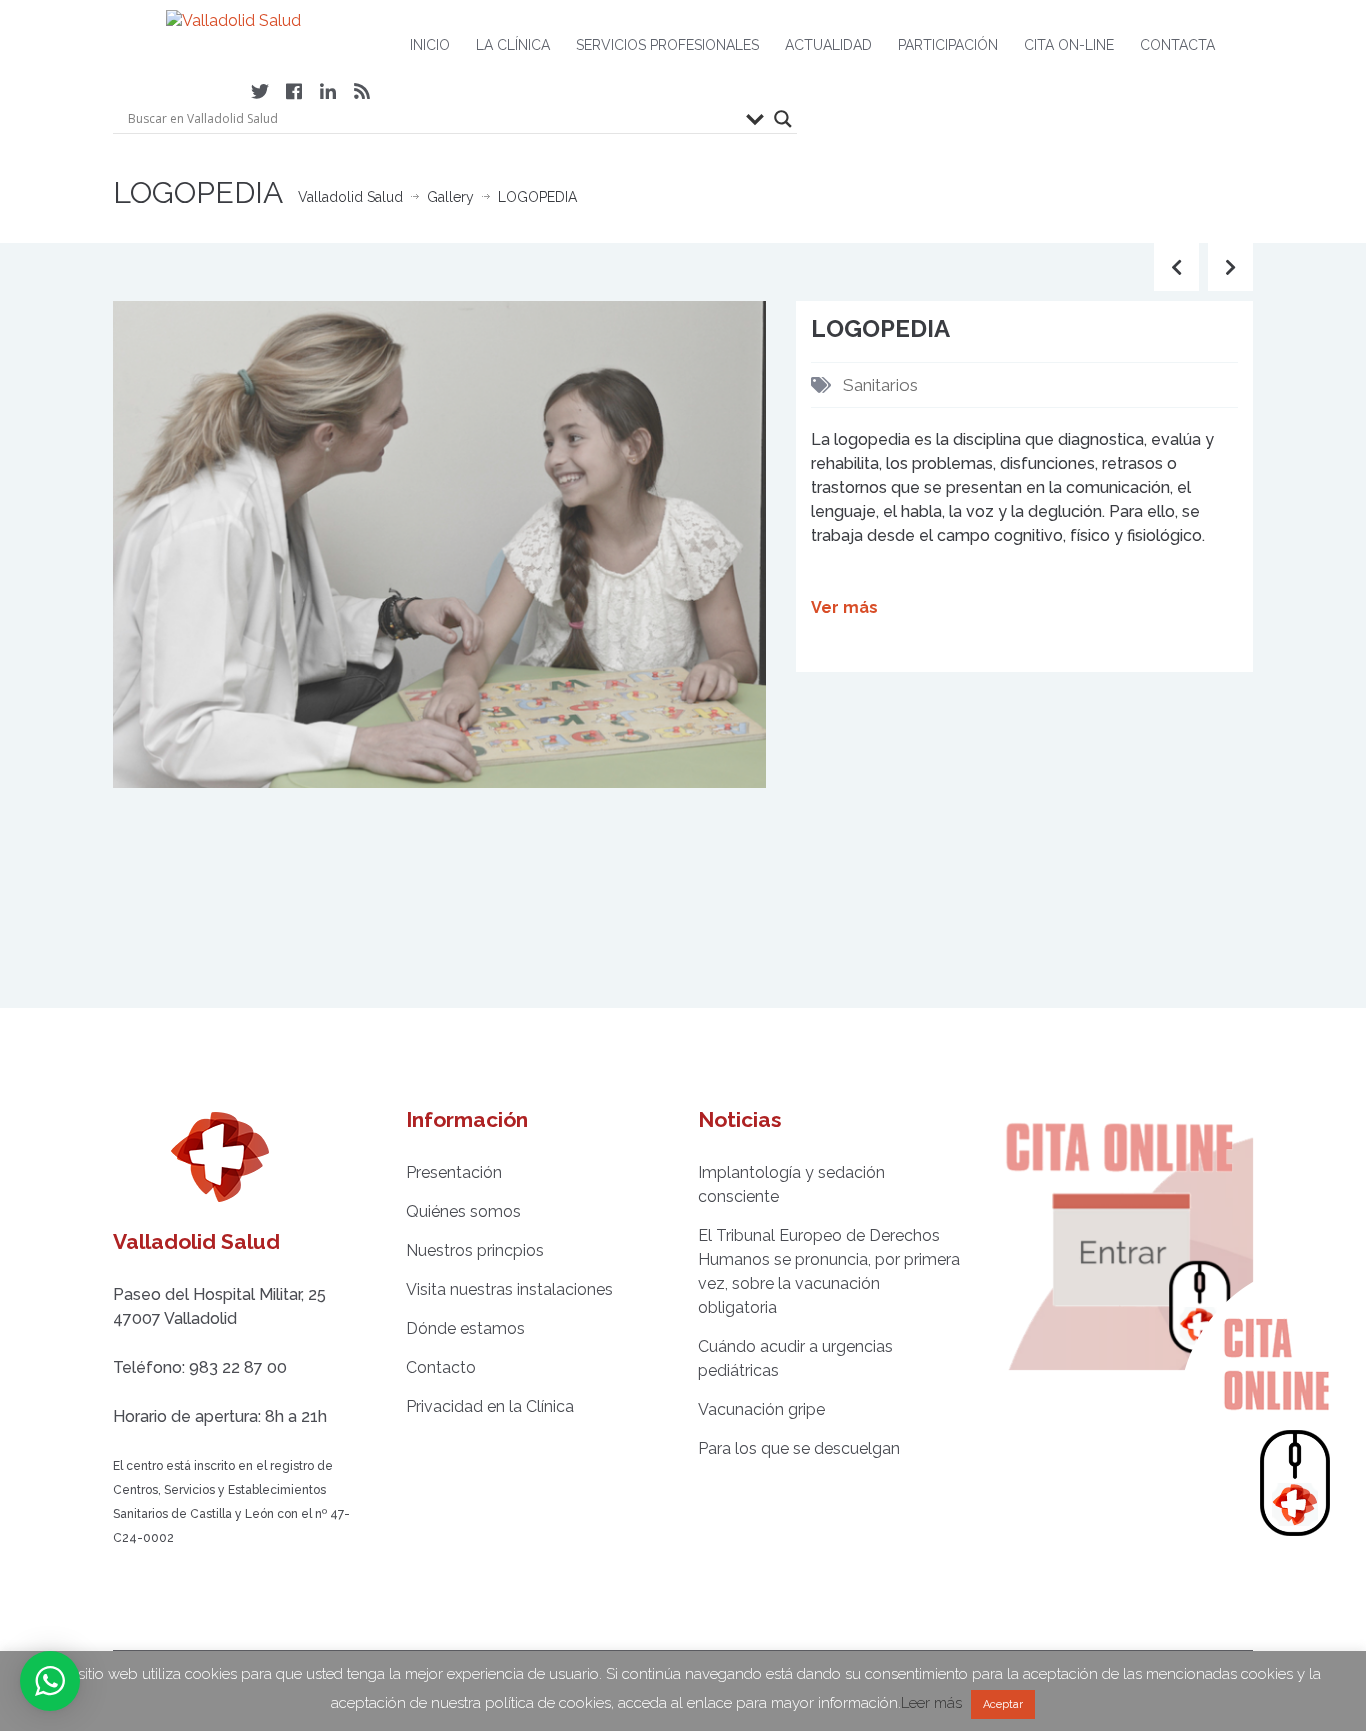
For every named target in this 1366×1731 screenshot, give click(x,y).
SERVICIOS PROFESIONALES (667, 45)
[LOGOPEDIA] (439, 543)
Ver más (844, 607)
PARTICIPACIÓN (948, 45)
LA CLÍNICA (513, 45)
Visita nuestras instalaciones (509, 1289)
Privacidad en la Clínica (490, 1406)
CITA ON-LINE (1069, 45)
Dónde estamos (465, 1328)
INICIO (430, 45)
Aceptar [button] (1003, 1704)
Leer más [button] (931, 1703)
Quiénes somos (463, 1211)
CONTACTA (1177, 45)
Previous (113, 544)
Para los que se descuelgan (799, 1448)
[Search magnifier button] (783, 119)
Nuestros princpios (475, 1250)
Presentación (454, 1172)
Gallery (450, 197)
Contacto (441, 1367)
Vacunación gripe (761, 1409)
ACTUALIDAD (828, 45)
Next (766, 544)
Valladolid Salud (350, 197)
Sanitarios (880, 385)
